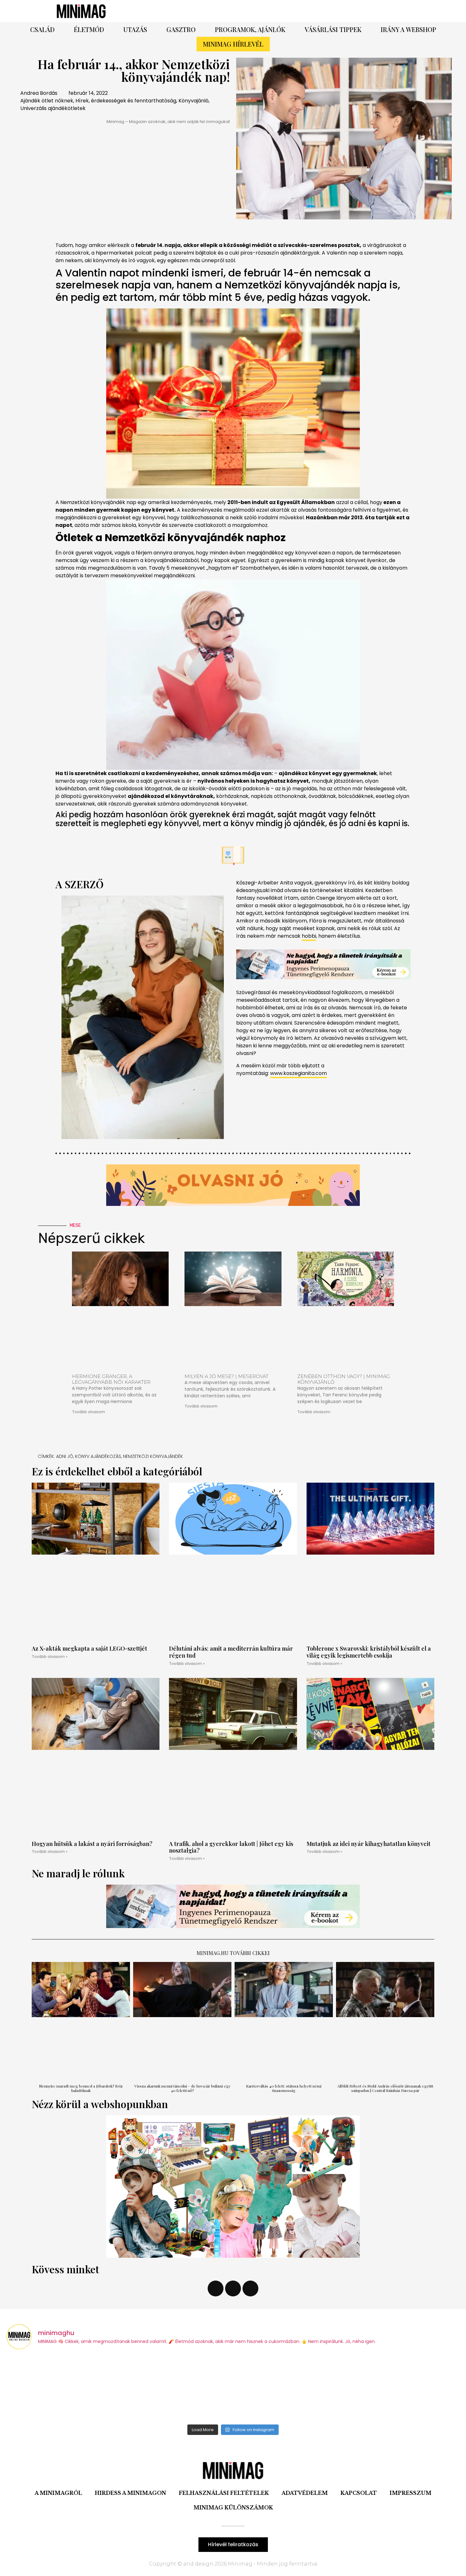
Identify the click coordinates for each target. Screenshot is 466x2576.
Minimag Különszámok (233, 2508)
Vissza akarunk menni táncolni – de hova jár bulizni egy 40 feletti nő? (182, 2088)
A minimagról (58, 2493)
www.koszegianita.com (298, 1073)
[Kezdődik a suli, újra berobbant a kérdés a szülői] (62, 2388)
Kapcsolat (359, 2493)
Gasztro (181, 29)
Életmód (89, 29)
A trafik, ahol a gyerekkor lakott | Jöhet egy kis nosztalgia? (231, 1847)
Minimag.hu (213, 1953)
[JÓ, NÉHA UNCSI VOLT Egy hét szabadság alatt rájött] (176, 2388)
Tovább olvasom (88, 1412)
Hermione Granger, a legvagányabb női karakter (111, 1379)
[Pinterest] (322, 11)
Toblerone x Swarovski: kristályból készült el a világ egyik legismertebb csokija (369, 1652)
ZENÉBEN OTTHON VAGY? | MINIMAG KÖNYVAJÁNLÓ (344, 1379)
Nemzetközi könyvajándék (153, 1456)
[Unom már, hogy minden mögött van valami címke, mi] (290, 2388)
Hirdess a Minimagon (130, 2493)
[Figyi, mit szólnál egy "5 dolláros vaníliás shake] (404, 2388)
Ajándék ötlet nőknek (47, 101)
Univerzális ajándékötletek (53, 108)
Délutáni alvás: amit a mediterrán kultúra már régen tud (231, 1652)
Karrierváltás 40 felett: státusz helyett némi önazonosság (284, 2088)
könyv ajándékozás (98, 1456)
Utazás (135, 29)
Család (42, 29)
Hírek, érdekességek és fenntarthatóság (126, 101)
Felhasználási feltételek (224, 2493)
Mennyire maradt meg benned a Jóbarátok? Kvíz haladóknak (81, 2088)
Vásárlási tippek (333, 29)
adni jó (65, 1456)
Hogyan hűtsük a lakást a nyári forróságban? (92, 1844)
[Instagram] (339, 11)
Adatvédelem (305, 2493)
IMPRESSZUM (411, 2493)
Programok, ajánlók (250, 29)
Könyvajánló (194, 101)
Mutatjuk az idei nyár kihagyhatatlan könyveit (369, 1844)
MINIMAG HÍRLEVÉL (233, 44)
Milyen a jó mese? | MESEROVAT (227, 1376)
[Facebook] (304, 11)
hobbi (309, 936)
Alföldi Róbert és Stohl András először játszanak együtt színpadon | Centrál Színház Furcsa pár (385, 2088)
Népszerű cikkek (91, 1238)
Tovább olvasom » (50, 1657)
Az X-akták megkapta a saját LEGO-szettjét (89, 1648)
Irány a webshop (408, 29)
